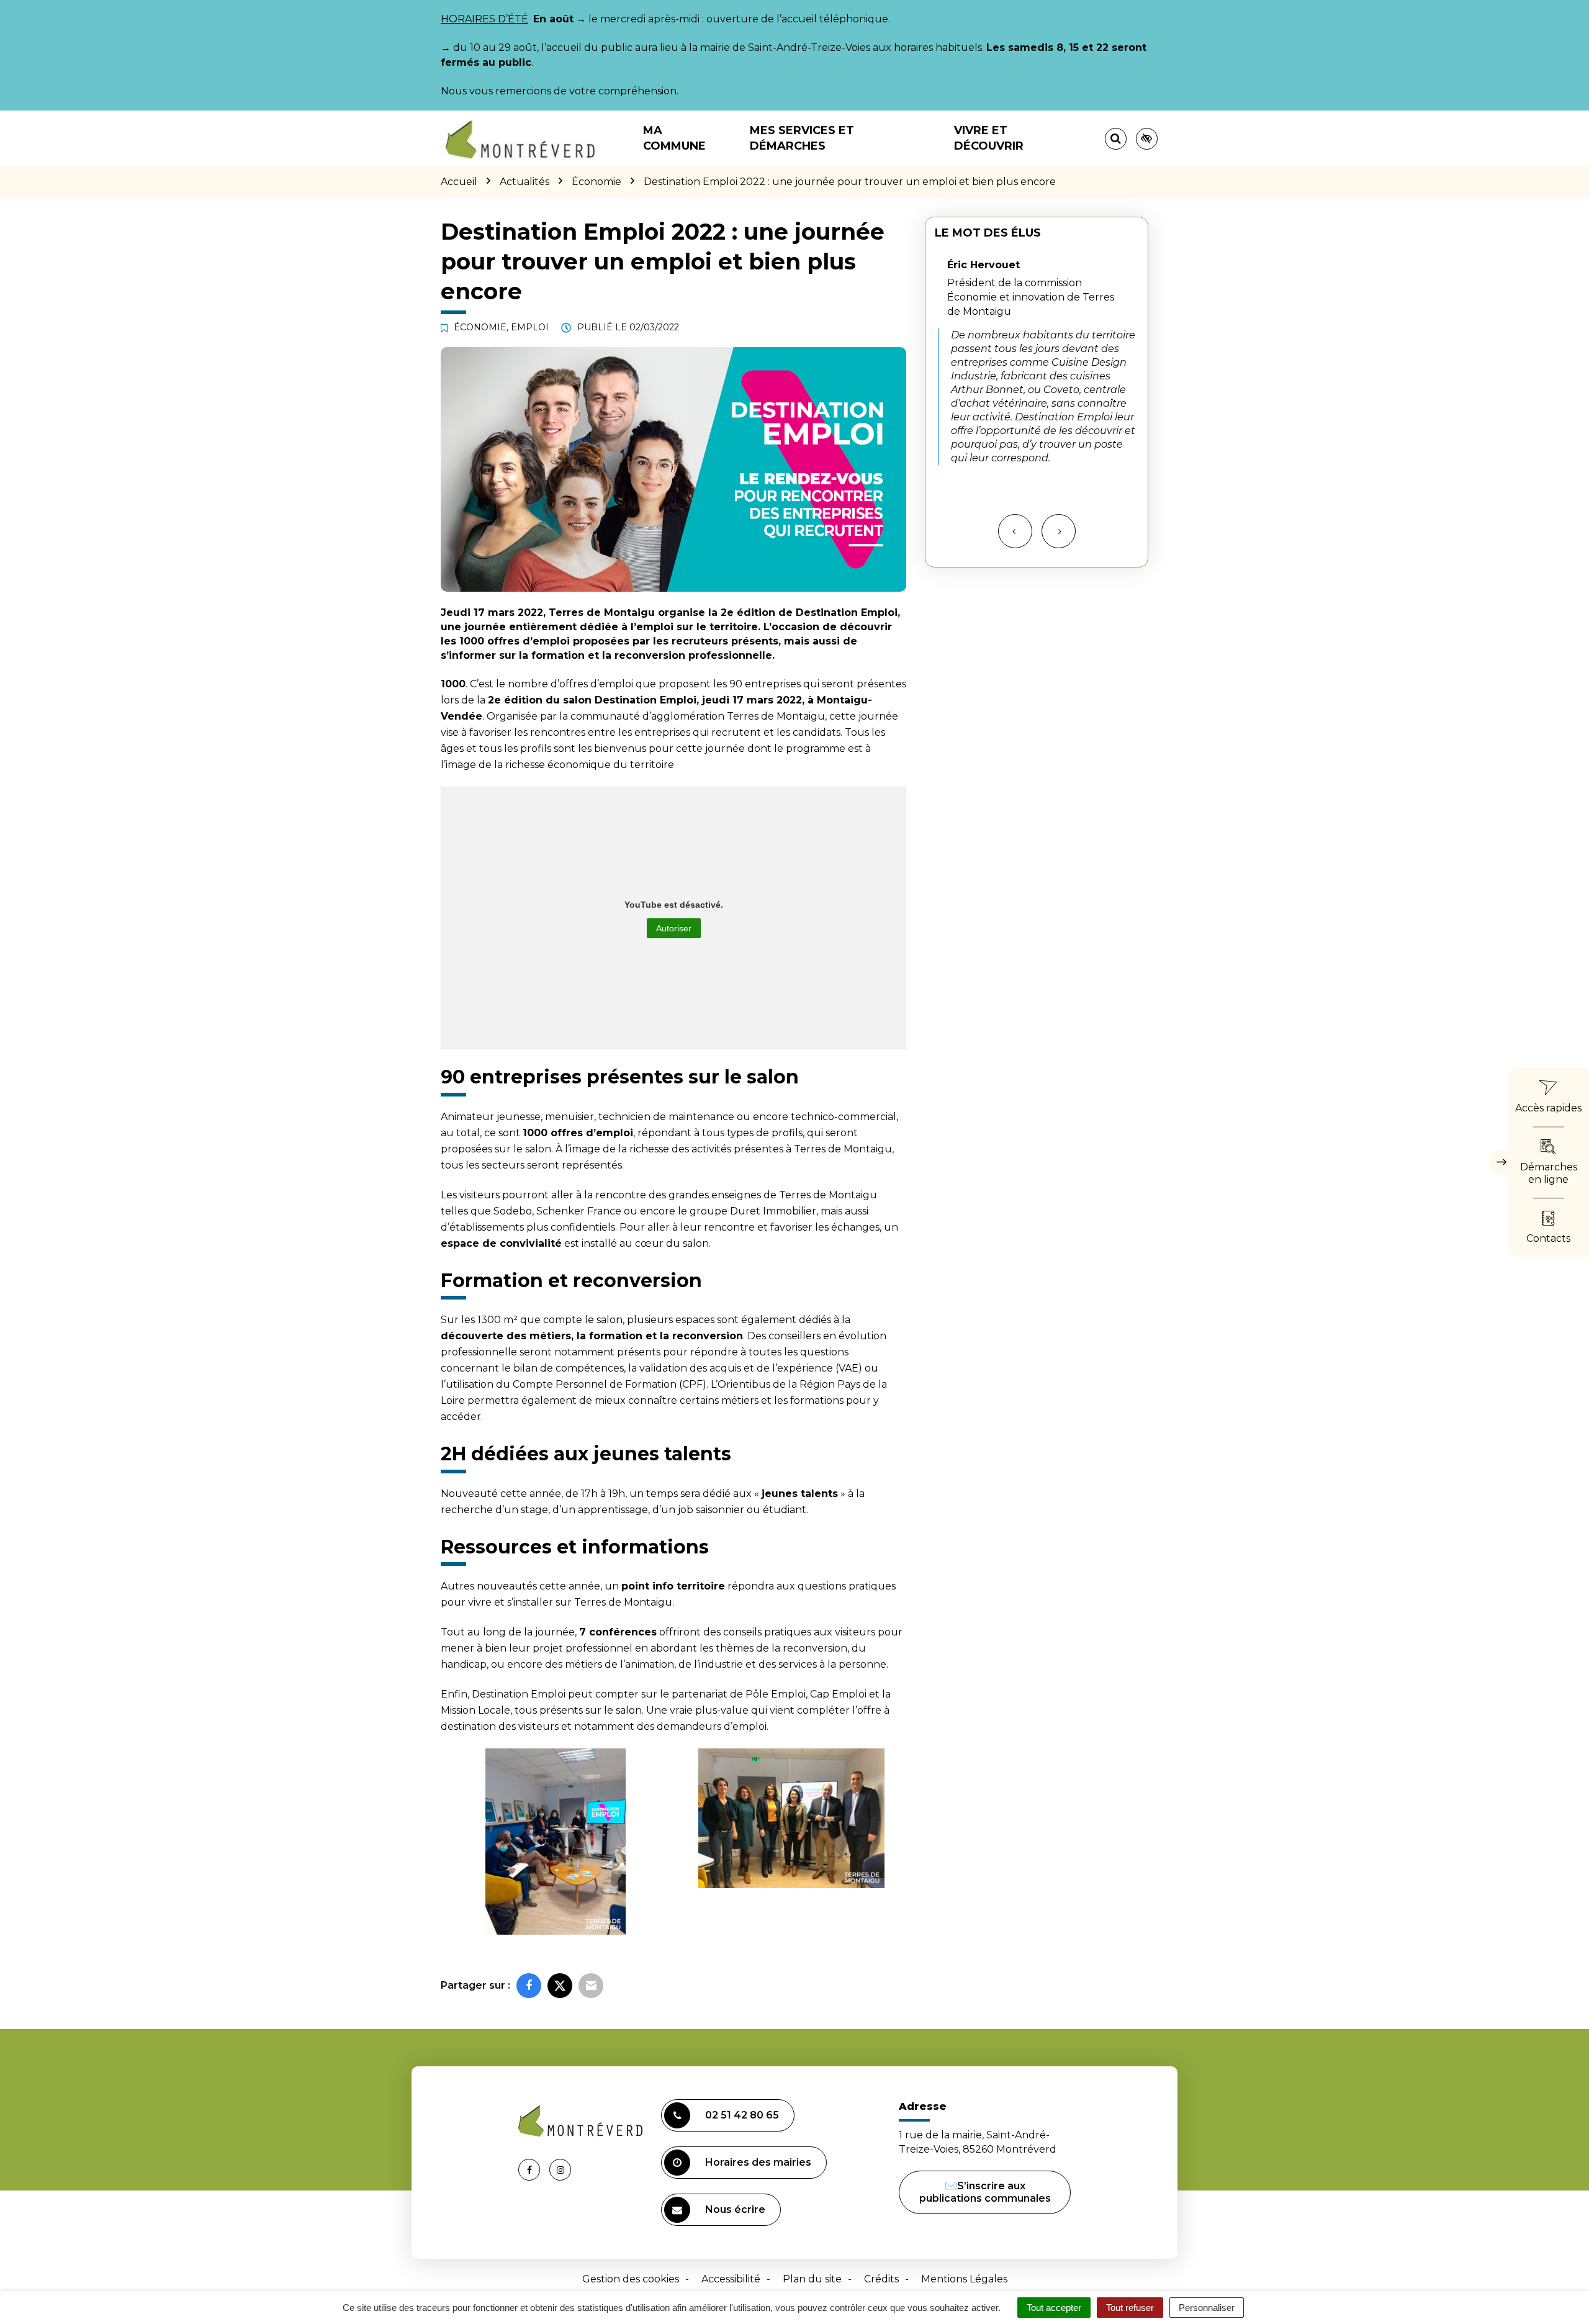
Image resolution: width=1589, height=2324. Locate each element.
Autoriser (674, 928)
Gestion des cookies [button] (631, 2279)
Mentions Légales (964, 2279)
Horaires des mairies (758, 2162)
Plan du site (812, 2279)
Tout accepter (1054, 2308)
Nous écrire (735, 2209)
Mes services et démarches (802, 138)
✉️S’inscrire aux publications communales (985, 2192)
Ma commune (674, 138)
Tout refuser (1130, 2308)
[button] (556, 1842)
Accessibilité (731, 2279)
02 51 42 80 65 (742, 2115)
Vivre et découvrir (989, 138)
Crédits (881, 2279)
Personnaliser (1207, 2308)
